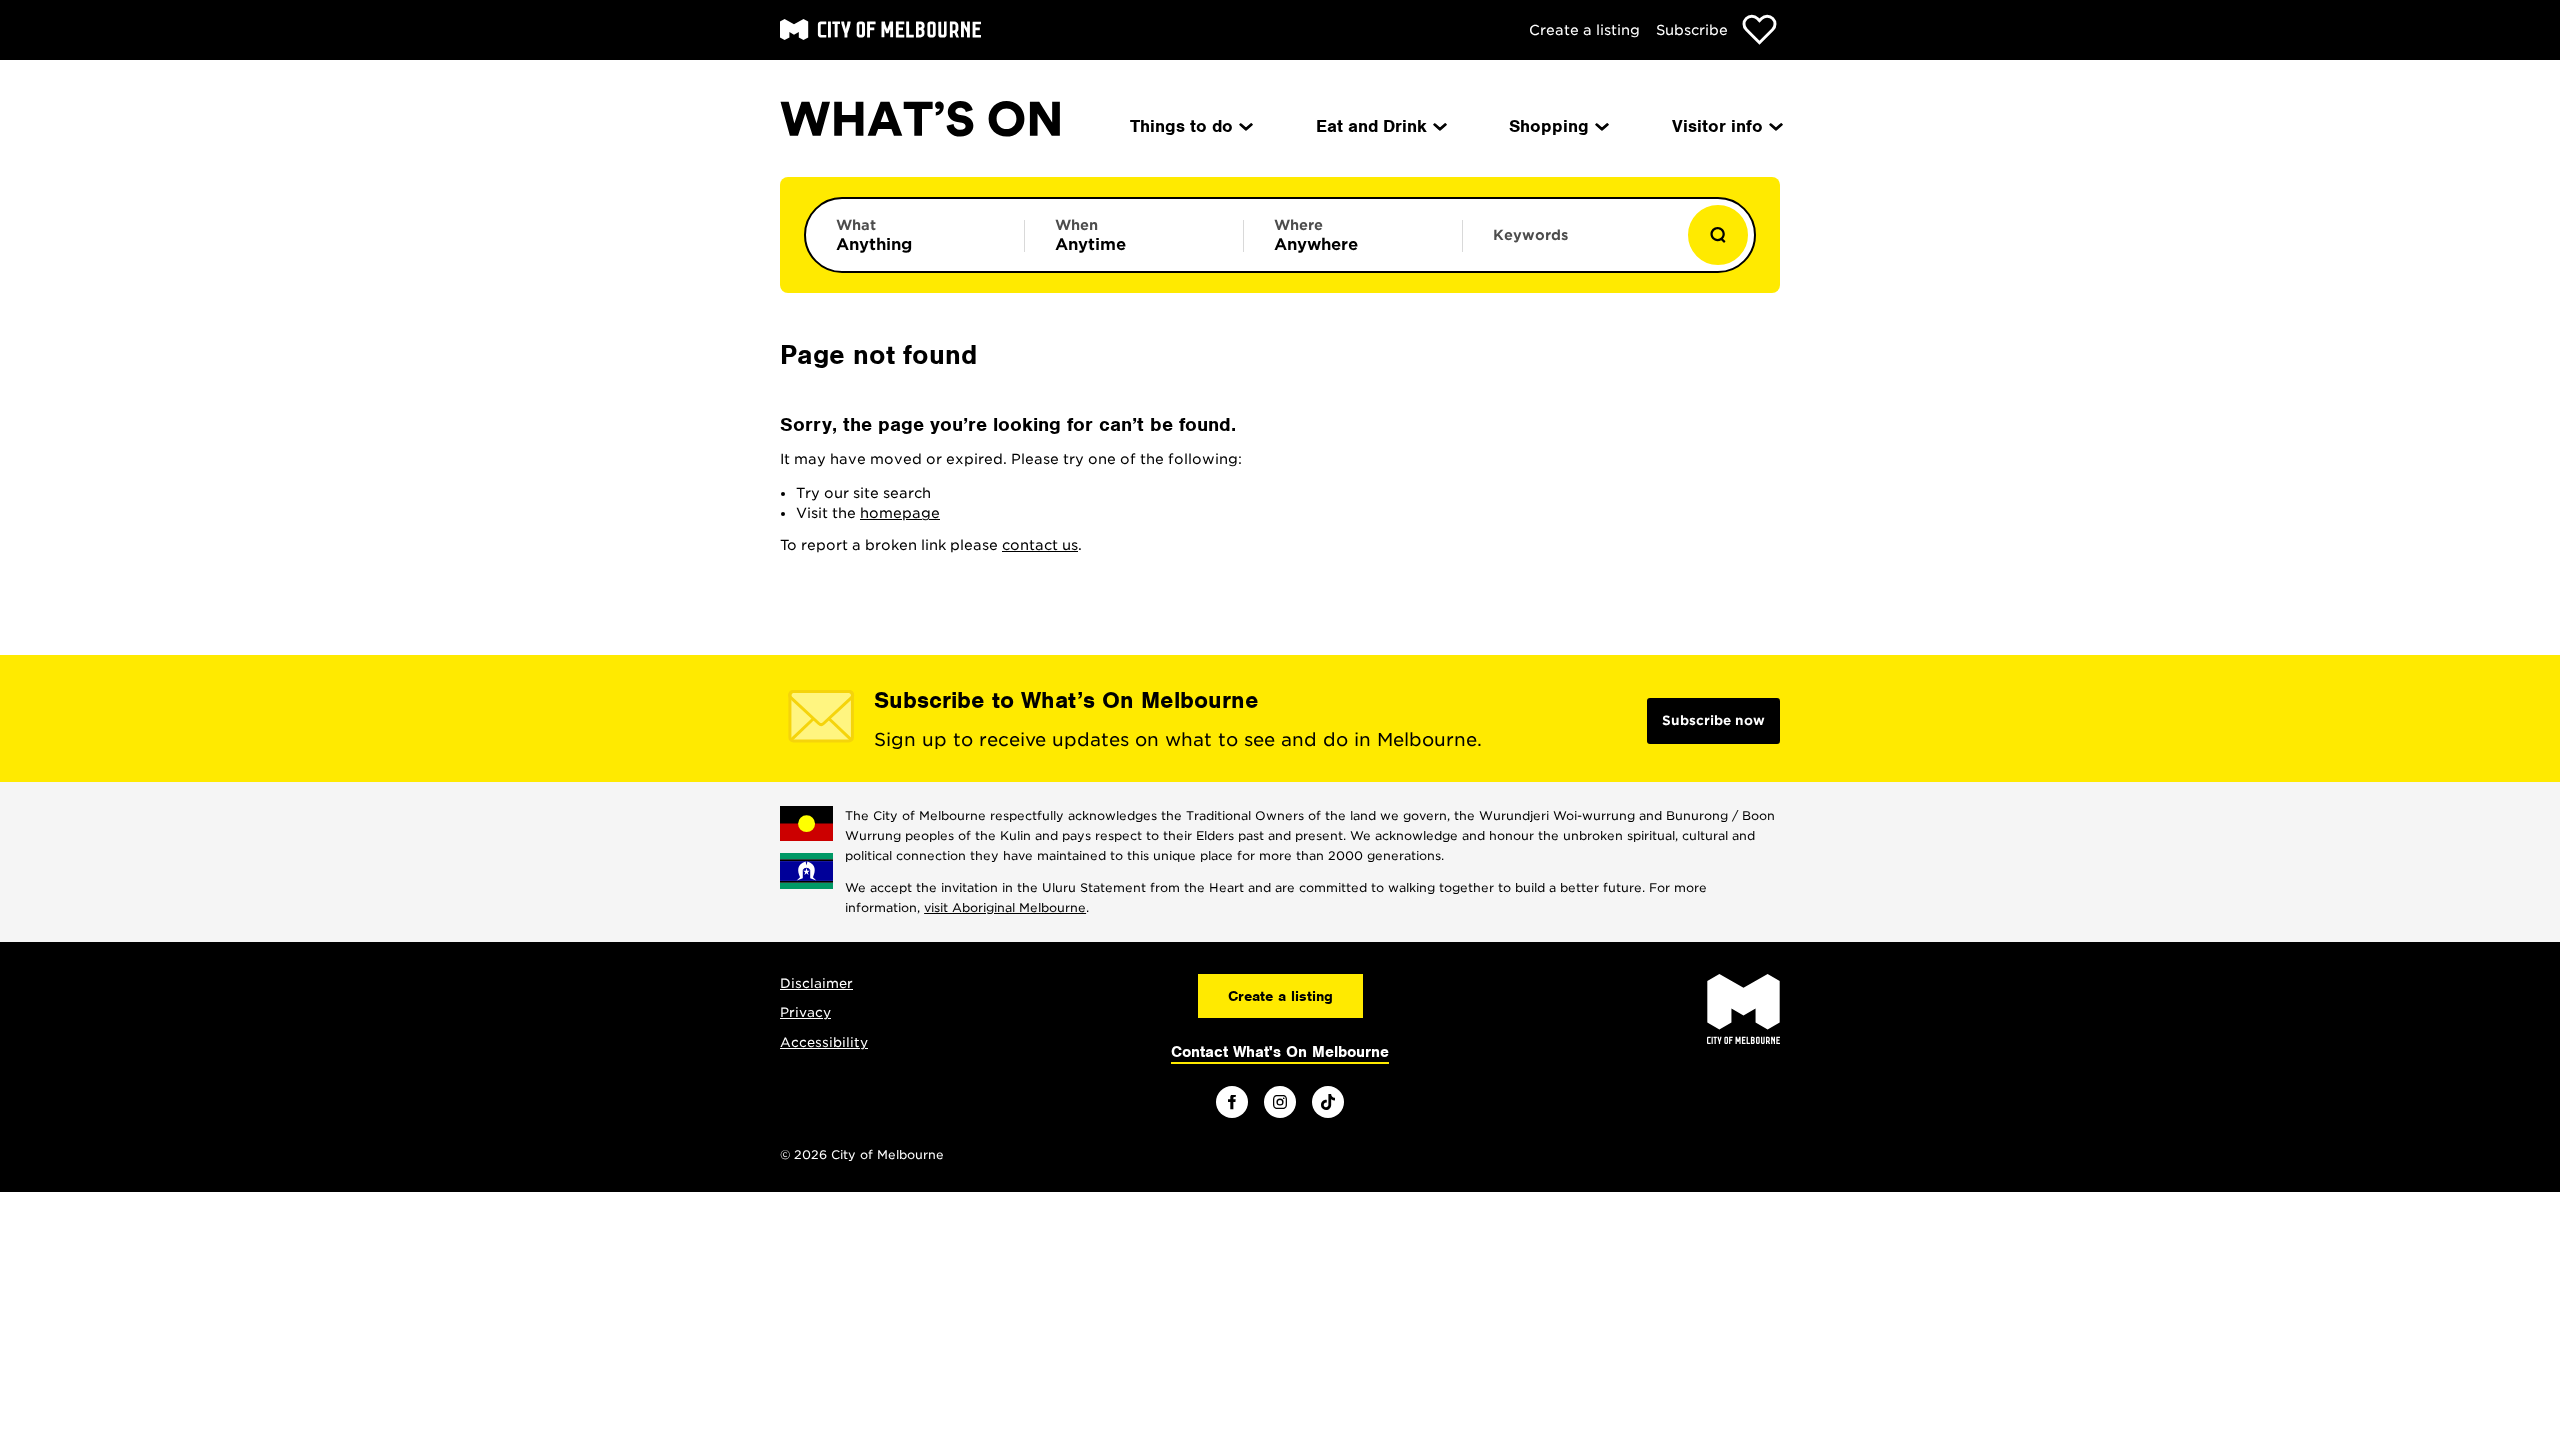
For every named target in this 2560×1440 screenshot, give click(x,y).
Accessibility (824, 1042)
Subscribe (1692, 30)
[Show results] (1718, 235)
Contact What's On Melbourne (1280, 1052)
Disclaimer (816, 983)
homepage (900, 513)
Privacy (805, 1012)
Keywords (1530, 235)
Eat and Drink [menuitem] (1371, 126)
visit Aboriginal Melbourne (1005, 907)
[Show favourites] (1759, 29)
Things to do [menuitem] (1181, 126)
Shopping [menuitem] (1549, 126)
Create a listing (1584, 30)
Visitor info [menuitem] (1717, 126)
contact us (1040, 545)
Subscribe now (1713, 720)
